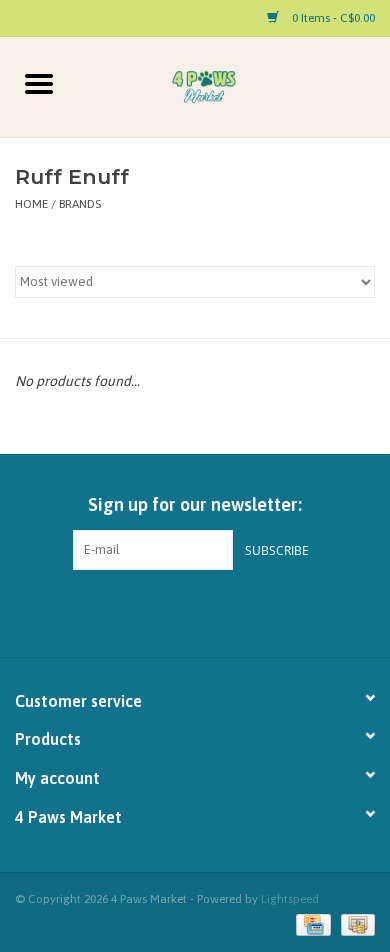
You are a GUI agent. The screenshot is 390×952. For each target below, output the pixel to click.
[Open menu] (39, 83)
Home (31, 204)
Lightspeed (290, 899)
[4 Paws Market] (234, 86)
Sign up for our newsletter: (195, 504)
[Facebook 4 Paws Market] (178, 611)
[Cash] (354, 924)
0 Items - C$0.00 (332, 18)
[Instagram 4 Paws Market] (213, 611)
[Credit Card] (311, 924)
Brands (80, 204)
